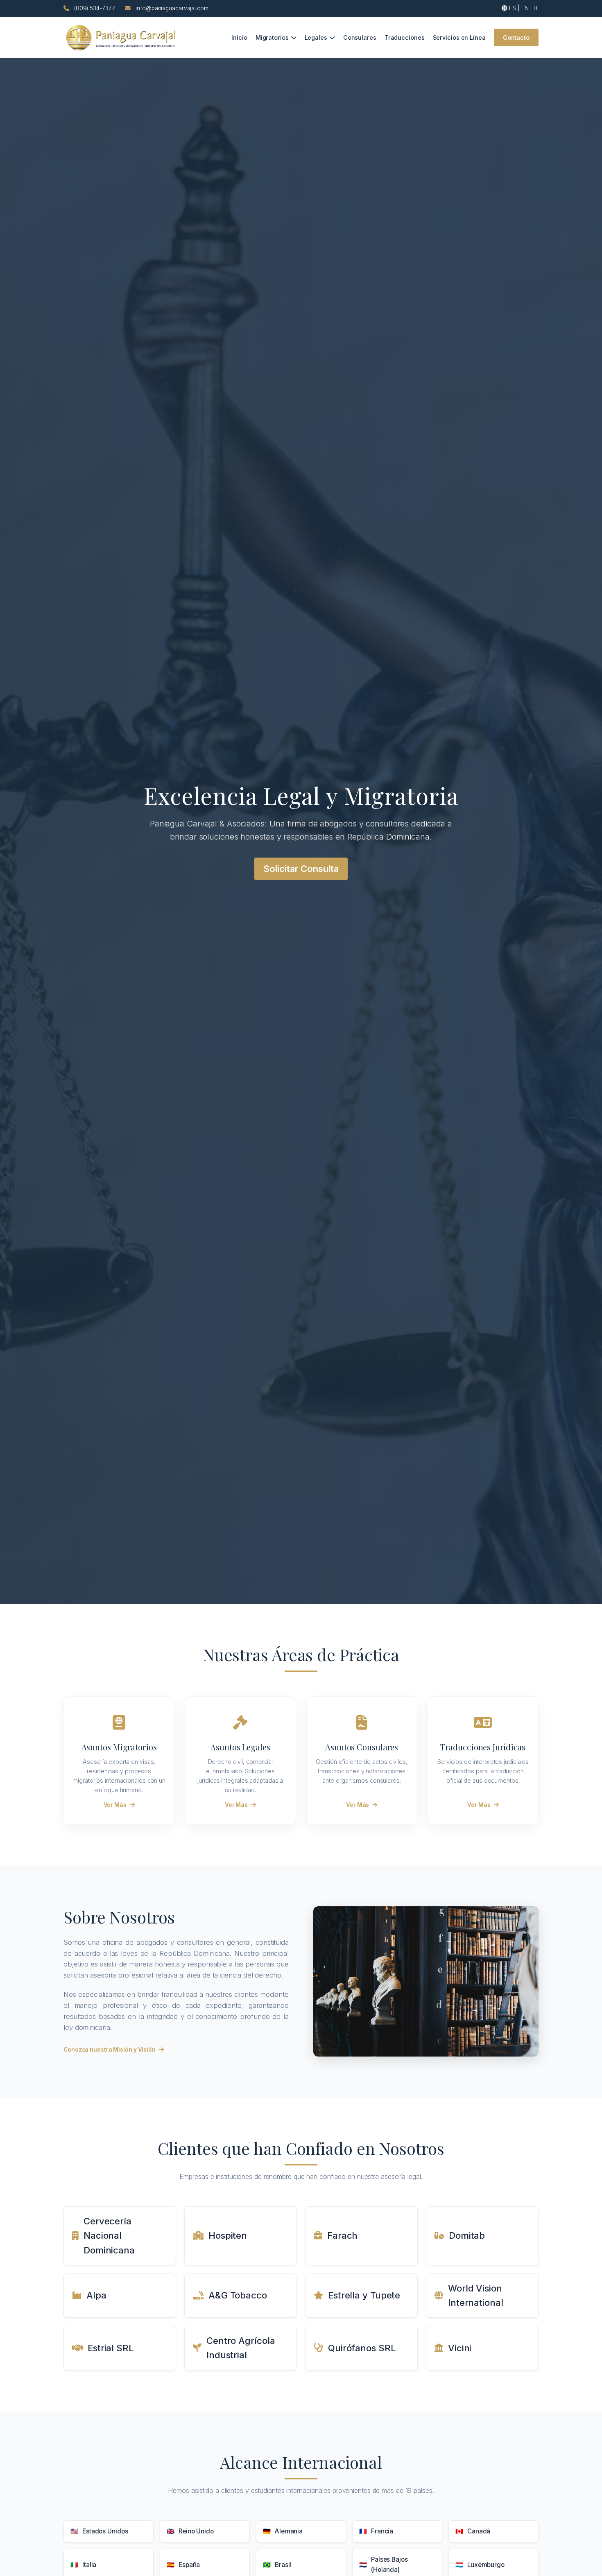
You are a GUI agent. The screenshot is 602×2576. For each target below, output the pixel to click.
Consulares (360, 37)
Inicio (239, 37)
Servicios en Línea (459, 37)
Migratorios (272, 37)
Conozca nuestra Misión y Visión (110, 2050)
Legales (316, 37)
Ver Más (115, 1805)
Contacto (516, 37)
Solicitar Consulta (301, 869)
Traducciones (405, 37)
